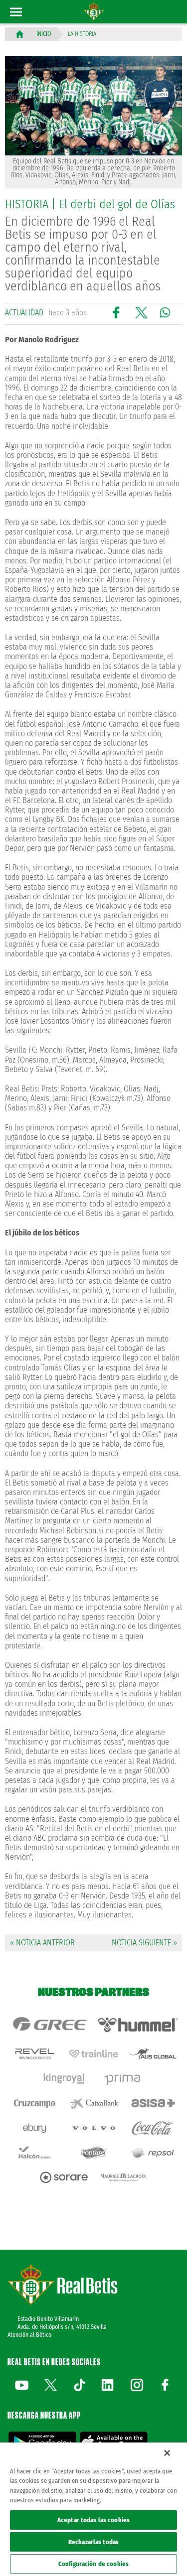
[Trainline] (93, 2054)
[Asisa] (153, 2103)
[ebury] (34, 2128)
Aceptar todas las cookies (93, 2520)
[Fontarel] (93, 2153)
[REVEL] (34, 2054)
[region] (93, 2509)
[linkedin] (108, 2385)
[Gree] (49, 2025)
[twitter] (50, 2385)
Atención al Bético (29, 2335)
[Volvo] (93, 2128)
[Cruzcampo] (34, 2103)
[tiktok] (79, 2385)
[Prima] (123, 2079)
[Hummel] (138, 2025)
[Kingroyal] (64, 2079)
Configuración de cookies (93, 2564)
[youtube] (22, 2385)
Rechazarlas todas (93, 2542)
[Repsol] (153, 2153)
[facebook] (165, 2385)
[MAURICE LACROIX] (123, 2177)
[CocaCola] (153, 2128)
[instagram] (137, 2385)
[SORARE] (64, 2177)
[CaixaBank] (93, 2103)
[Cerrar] (167, 2453)
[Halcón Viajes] (34, 2153)
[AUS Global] (153, 2054)
